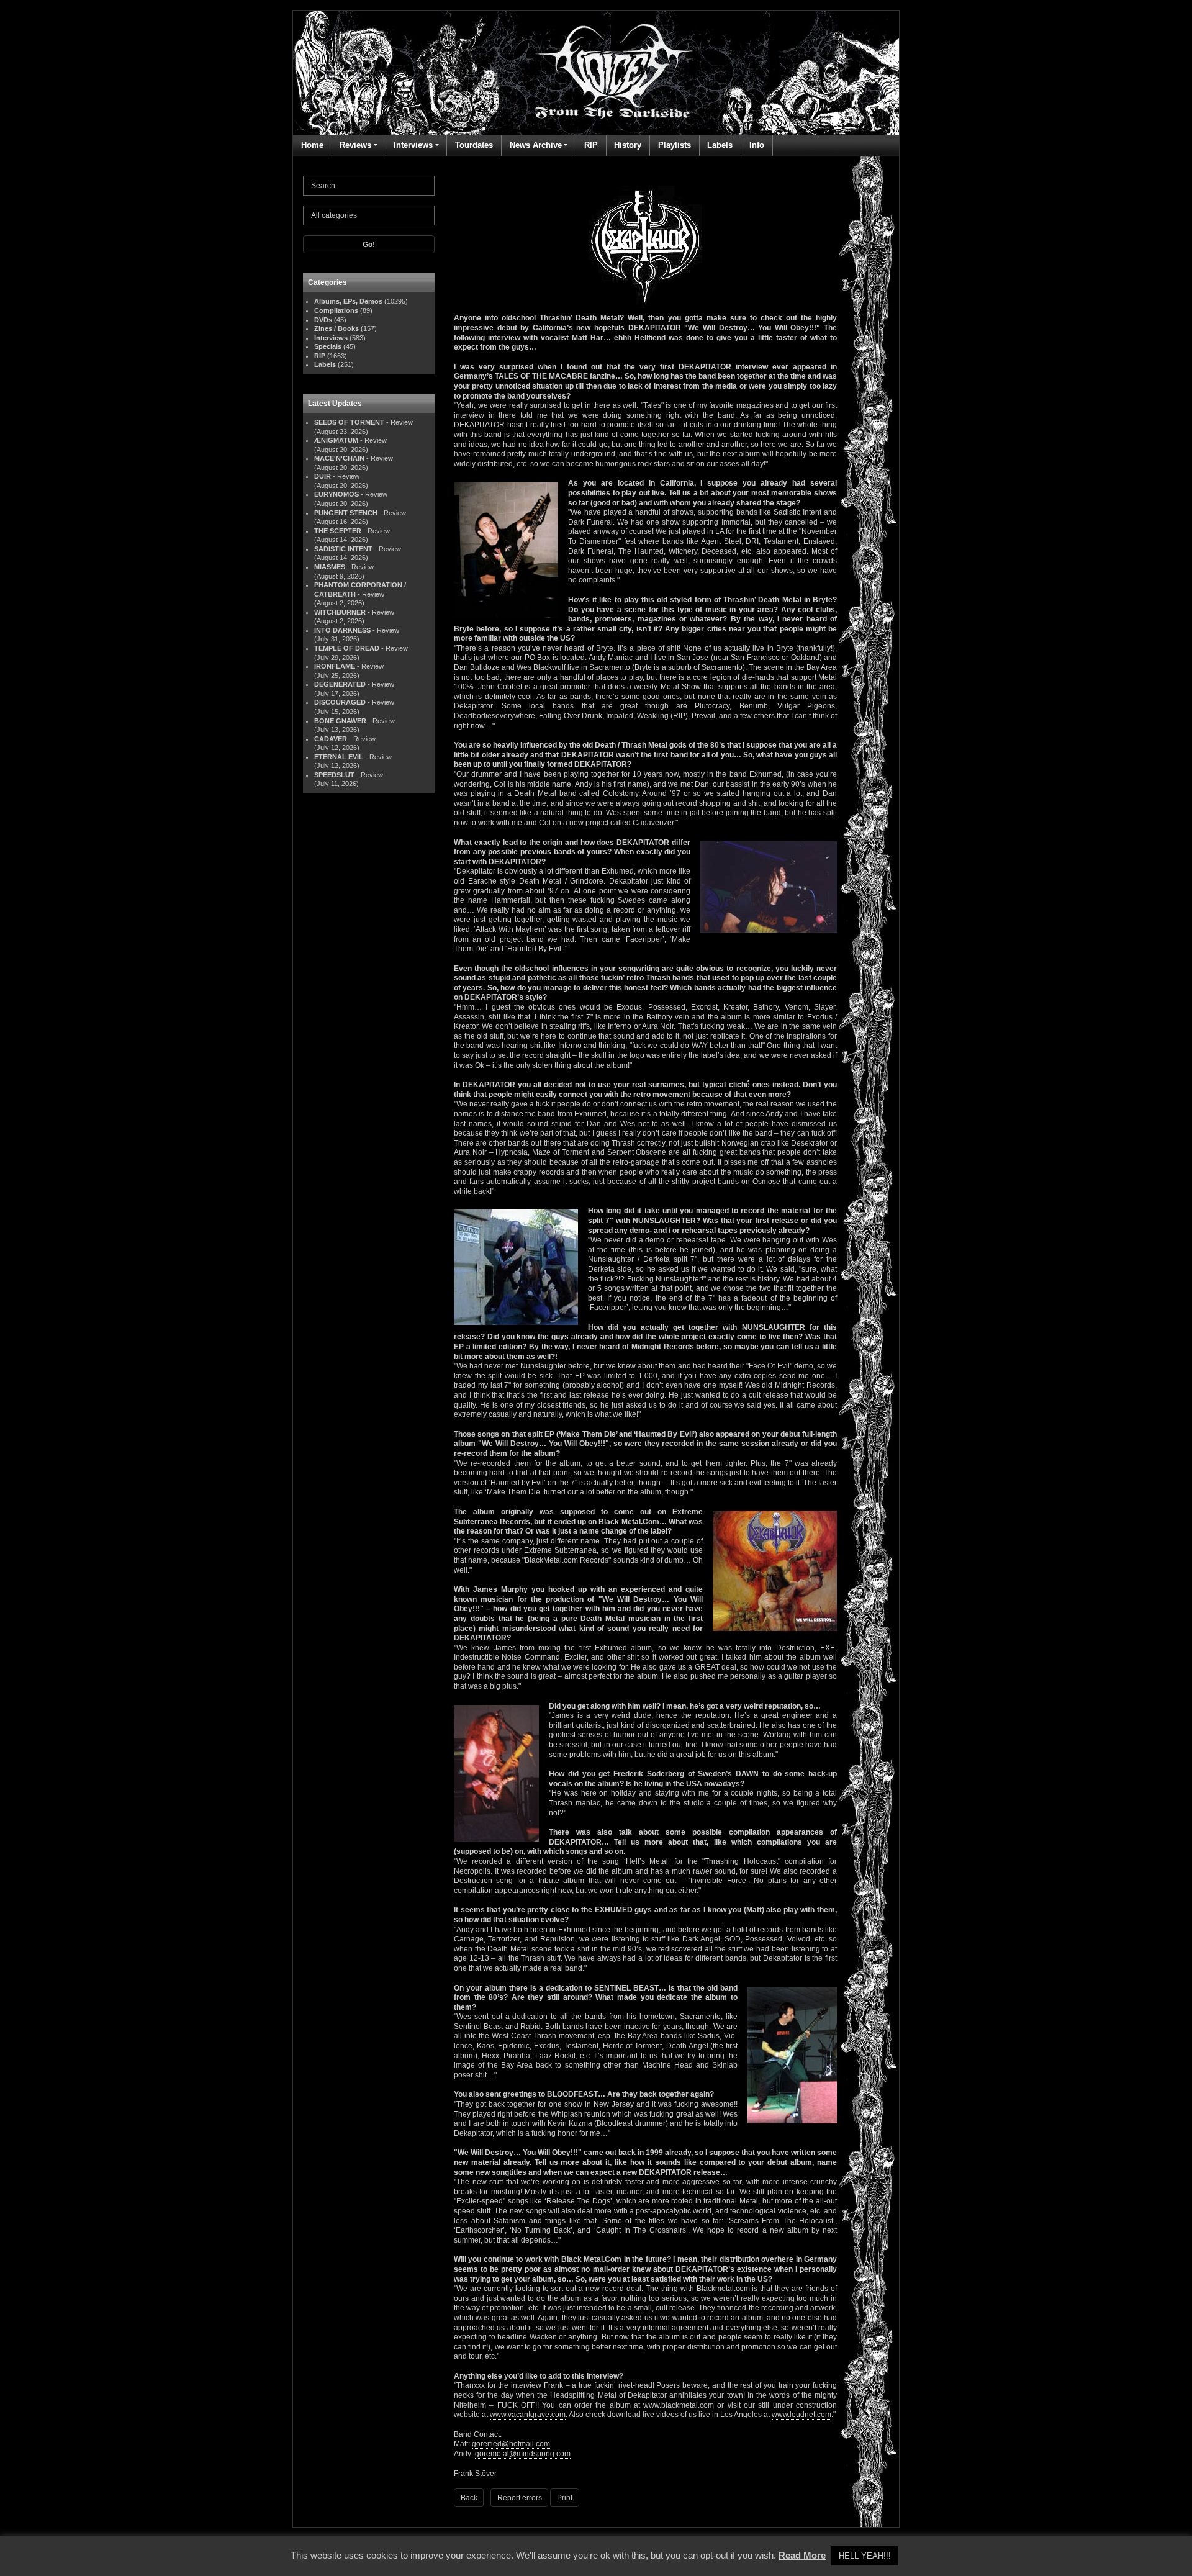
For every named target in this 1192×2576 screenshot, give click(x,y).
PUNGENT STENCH (346, 513)
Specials (328, 346)
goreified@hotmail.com (511, 2444)
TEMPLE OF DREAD (347, 648)
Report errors (520, 2498)
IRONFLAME (335, 666)
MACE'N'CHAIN (339, 458)
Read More (802, 2555)
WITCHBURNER (340, 612)
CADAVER (331, 739)
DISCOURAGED (340, 702)
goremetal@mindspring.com (523, 2454)
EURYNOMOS (336, 494)
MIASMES (330, 567)
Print (565, 2498)
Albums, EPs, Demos (348, 301)
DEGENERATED (340, 684)
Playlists (675, 145)
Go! (369, 245)
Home (312, 145)
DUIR (323, 476)
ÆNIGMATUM (336, 440)
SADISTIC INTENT (343, 549)
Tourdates (474, 145)
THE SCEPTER (338, 531)
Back (469, 2498)
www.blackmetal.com (679, 2405)
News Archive (536, 145)
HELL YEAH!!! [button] (865, 2556)
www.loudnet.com (801, 2415)
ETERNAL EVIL (339, 757)
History (628, 145)
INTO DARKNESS (342, 630)
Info (757, 145)
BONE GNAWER (340, 721)
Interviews (413, 145)
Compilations (336, 310)
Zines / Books (336, 328)
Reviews (355, 145)
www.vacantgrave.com (528, 2415)
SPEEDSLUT (334, 775)
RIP (591, 145)
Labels (720, 145)
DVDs (323, 320)
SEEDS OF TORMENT (349, 422)
